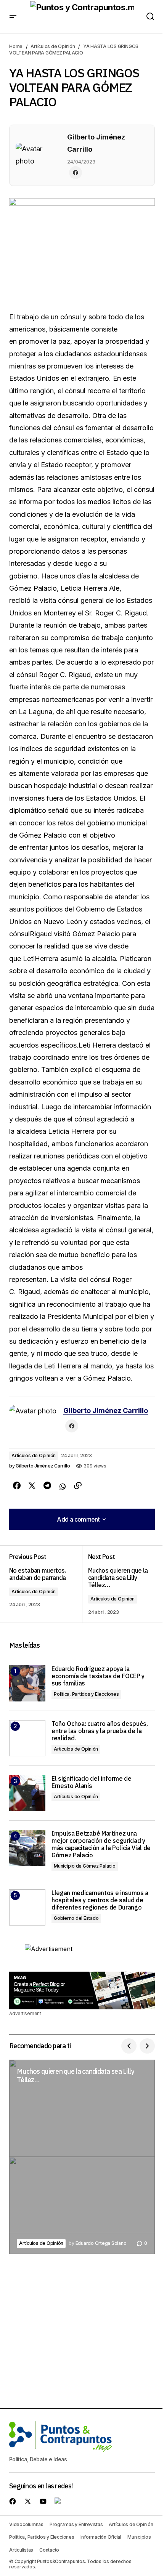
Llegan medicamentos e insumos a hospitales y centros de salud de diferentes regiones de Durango (100, 1900)
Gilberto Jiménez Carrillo (106, 1411)
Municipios (139, 2537)
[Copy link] (78, 1486)
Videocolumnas (26, 2524)
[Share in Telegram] (47, 1486)
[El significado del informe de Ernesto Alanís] (27, 1793)
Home (16, 46)
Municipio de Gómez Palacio (85, 1866)
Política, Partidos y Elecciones (86, 1694)
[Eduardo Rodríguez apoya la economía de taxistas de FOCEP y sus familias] (27, 1683)
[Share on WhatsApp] (63, 1486)
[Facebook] (76, 173)
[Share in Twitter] (32, 1486)
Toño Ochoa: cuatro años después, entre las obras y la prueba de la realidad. (100, 1731)
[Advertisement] (82, 1990)
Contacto (49, 2550)
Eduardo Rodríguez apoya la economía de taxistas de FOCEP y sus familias (98, 1676)
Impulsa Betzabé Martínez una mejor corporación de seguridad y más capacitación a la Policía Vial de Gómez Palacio (101, 1845)
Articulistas (21, 2550)
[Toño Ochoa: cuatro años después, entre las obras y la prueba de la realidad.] (27, 1738)
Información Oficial (101, 2537)
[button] (13, 17)
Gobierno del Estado (76, 1918)
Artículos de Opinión (53, 46)
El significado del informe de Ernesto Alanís (92, 1782)
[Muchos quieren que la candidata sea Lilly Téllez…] (118, 1584)
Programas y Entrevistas (76, 2524)
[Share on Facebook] (17, 1486)
